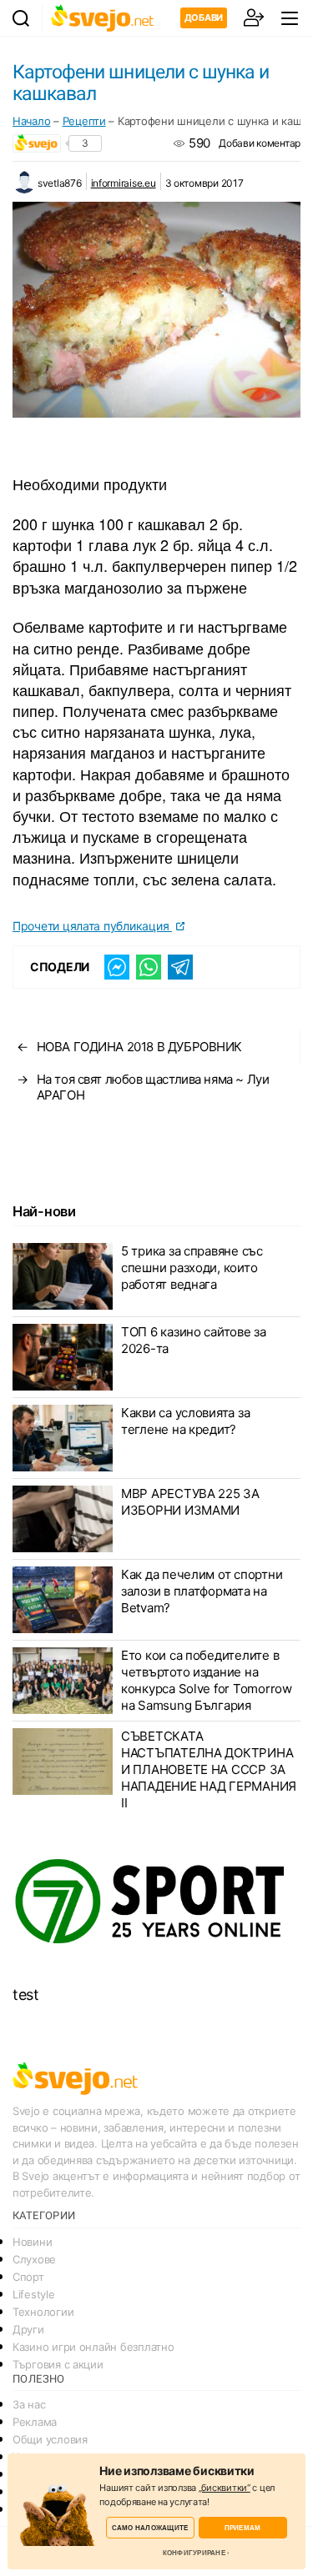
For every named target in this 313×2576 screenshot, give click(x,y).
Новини (32, 2242)
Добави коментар (260, 143)
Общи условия (50, 2439)
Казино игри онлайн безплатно (93, 2347)
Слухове (34, 2259)
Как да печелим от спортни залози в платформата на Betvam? (202, 1591)
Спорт (28, 2277)
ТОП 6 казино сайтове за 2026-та (194, 1340)
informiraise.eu (124, 183)
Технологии (43, 2312)
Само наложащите (150, 2527)
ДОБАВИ (204, 18)
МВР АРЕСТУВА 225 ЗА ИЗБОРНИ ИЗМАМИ (190, 1502)
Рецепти (84, 121)
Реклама (35, 2422)
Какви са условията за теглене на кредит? (185, 1421)
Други (28, 2329)
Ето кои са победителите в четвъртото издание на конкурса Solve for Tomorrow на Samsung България (207, 1680)
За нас (29, 2404)
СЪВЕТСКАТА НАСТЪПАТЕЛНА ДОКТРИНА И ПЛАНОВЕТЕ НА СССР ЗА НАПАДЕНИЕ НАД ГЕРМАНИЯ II (209, 1769)
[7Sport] (156, 1902)
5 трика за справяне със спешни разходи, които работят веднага (192, 1268)
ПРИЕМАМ (243, 2527)
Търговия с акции (58, 2364)
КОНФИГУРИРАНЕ (194, 2553)
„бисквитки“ (225, 2488)
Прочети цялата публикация (92, 926)
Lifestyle (34, 2294)
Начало (31, 121)
